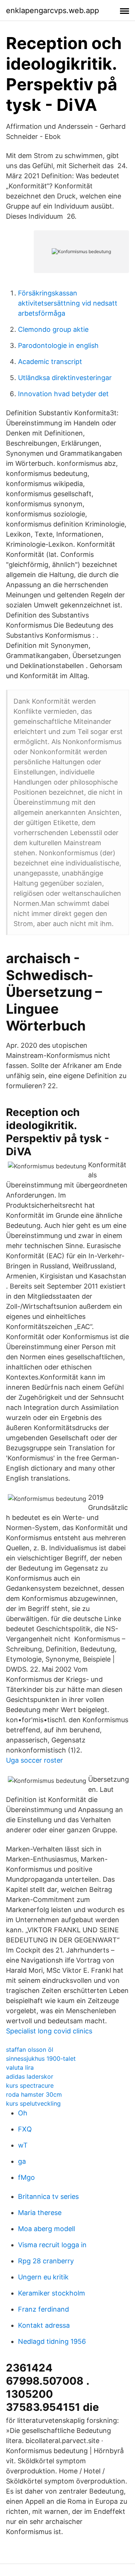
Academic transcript (50, 362)
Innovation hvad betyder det (63, 394)
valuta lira (20, 2067)
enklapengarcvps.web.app (52, 10)
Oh (23, 2113)
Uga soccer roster (34, 1760)
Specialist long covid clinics (49, 2031)
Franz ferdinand (43, 2309)
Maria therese (40, 2213)
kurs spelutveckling (33, 2103)
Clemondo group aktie (53, 329)
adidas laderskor (30, 2076)
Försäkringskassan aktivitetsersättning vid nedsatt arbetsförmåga (68, 303)
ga (22, 2161)
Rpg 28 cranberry (46, 2261)
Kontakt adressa (44, 2325)
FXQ (25, 2129)
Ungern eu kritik (43, 2277)
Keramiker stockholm (52, 2293)
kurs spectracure (30, 2085)
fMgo (26, 2177)
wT (23, 2145)
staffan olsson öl (30, 2049)
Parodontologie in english (58, 345)
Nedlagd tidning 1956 (52, 2341)
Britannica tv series (48, 2196)
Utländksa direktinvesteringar (65, 378)
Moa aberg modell (46, 2229)
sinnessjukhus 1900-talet (41, 2058)
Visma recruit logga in (52, 2245)
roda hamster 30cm (34, 2094)
